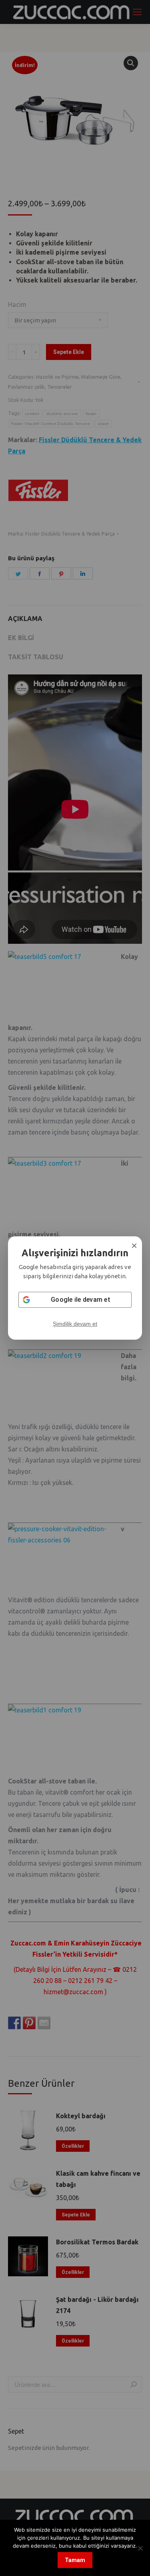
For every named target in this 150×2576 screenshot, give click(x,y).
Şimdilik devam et (75, 1324)
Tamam (75, 2560)
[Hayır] (140, 2548)
